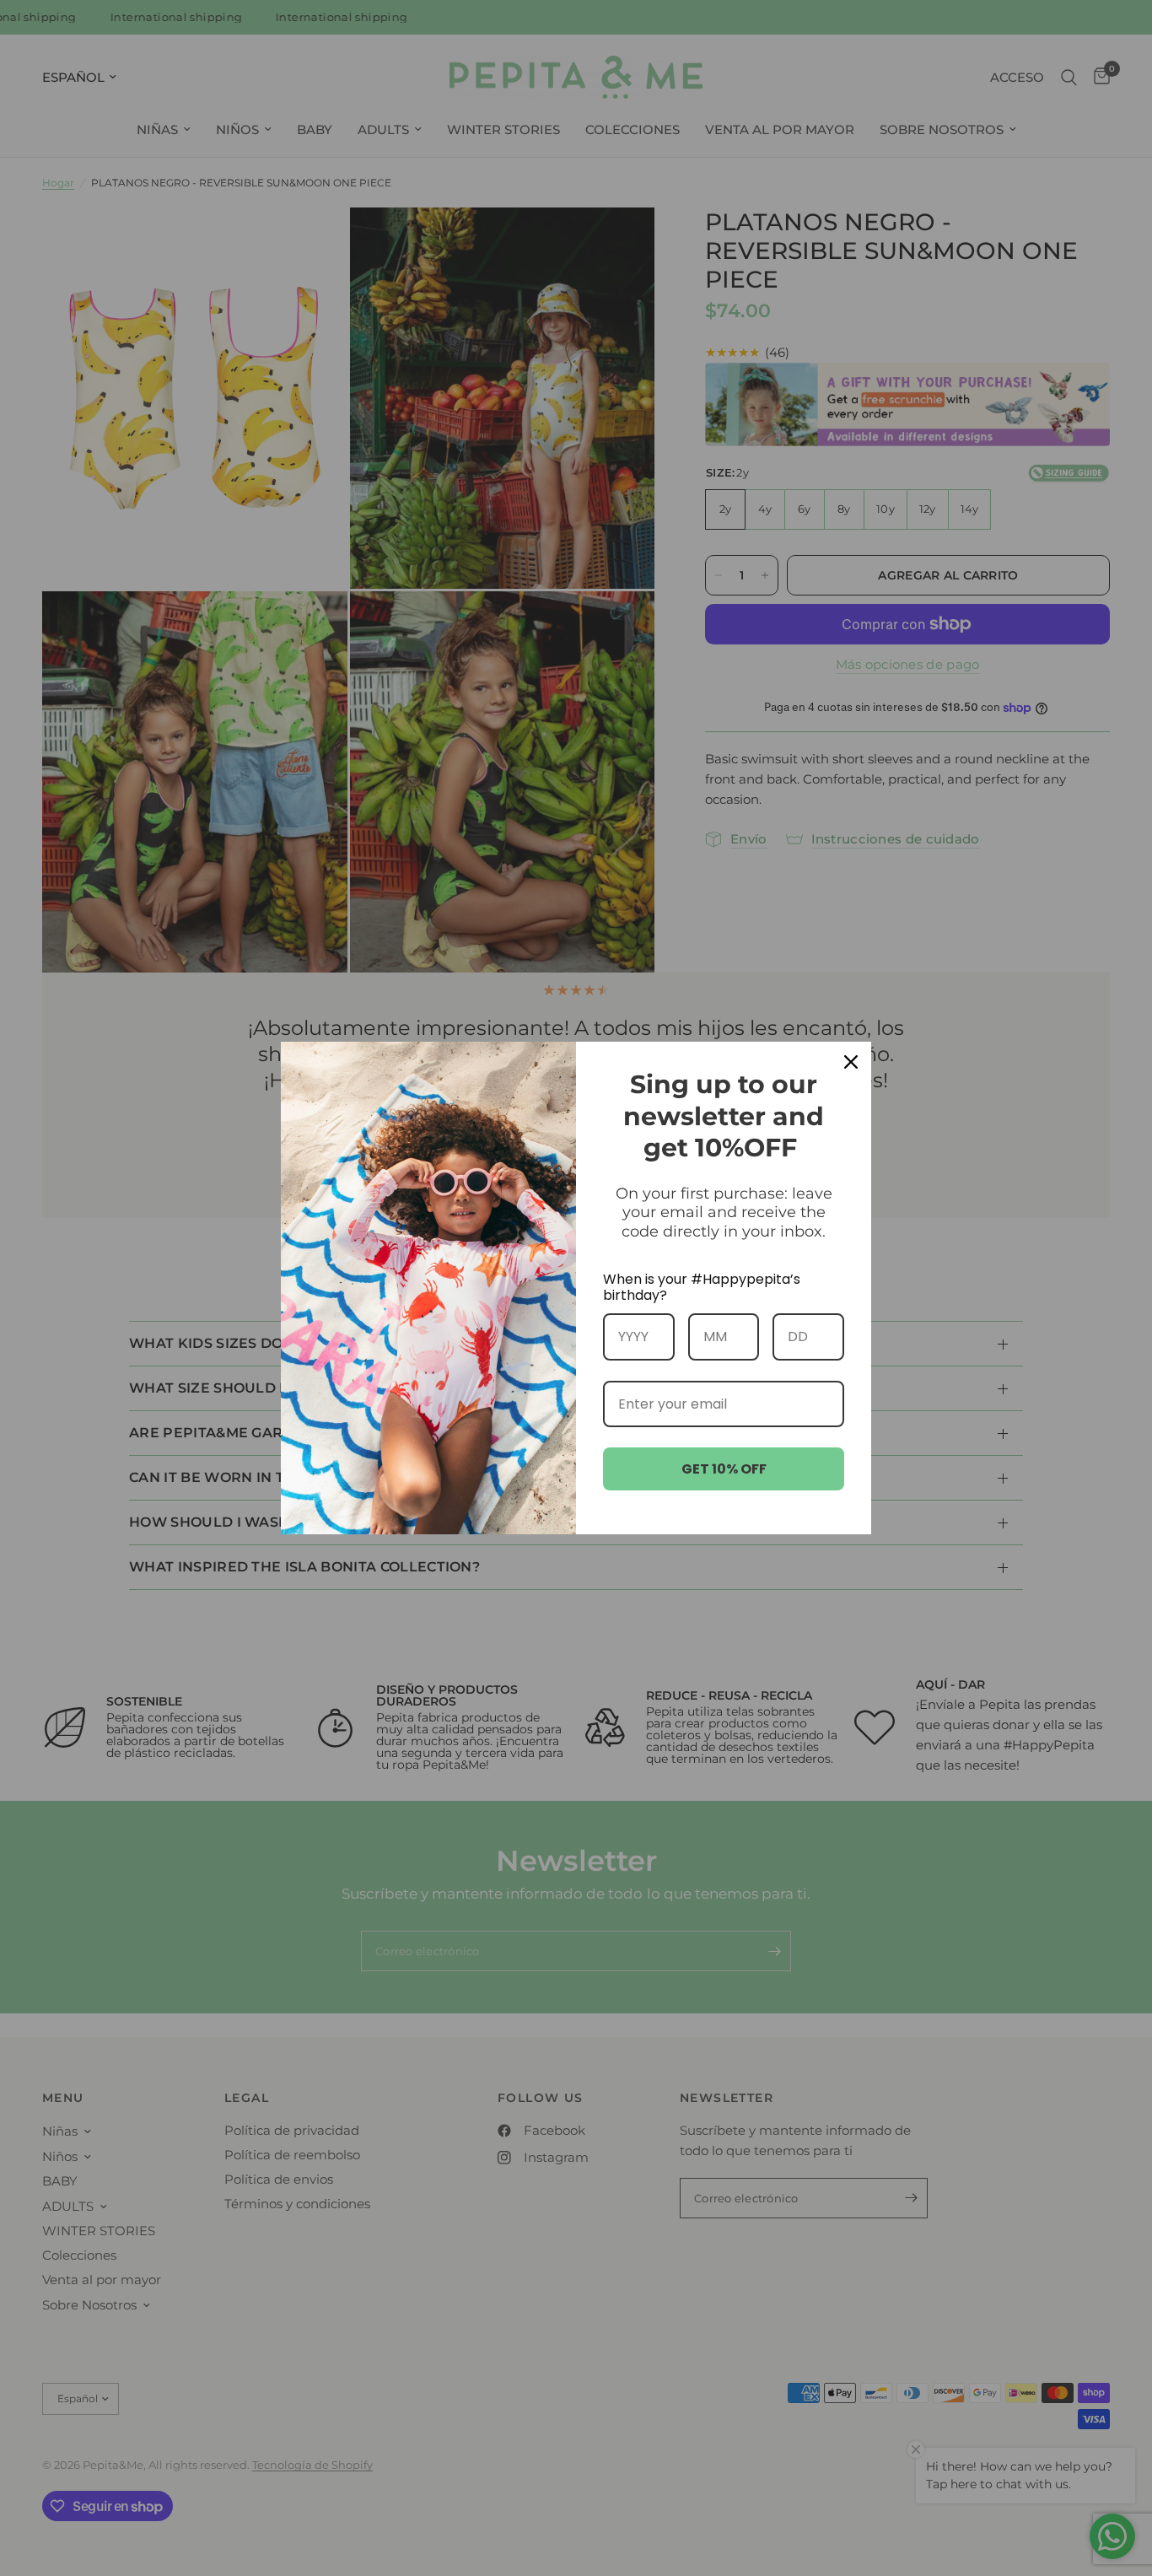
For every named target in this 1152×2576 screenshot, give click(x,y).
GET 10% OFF (724, 1469)
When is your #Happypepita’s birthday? (702, 1287)
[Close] (851, 1062)
